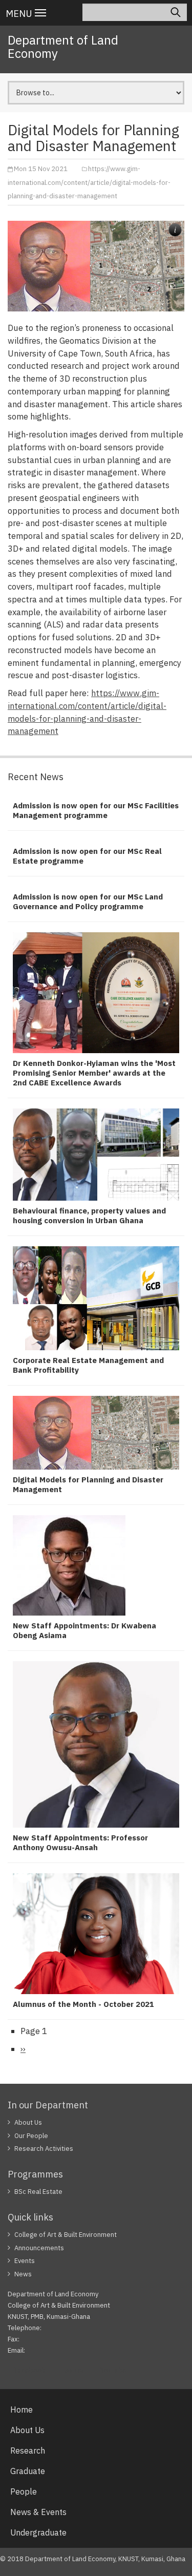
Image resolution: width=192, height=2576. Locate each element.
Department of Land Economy (63, 47)
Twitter (72, 2370)
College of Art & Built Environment (66, 2235)
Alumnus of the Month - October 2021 (83, 2004)
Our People (31, 2136)
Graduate (28, 2471)
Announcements (39, 2248)
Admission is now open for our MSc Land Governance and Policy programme (88, 902)
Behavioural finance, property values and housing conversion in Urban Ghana (89, 1216)
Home (22, 2410)
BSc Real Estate (38, 2192)
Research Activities (44, 2149)
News (23, 2274)
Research (28, 2451)
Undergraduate (38, 2532)
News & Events (38, 2512)
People (24, 2491)
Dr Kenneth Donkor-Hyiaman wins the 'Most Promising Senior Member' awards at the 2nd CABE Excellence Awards (94, 1073)
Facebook (30, 2370)
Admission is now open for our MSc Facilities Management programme (96, 810)
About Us (28, 2122)
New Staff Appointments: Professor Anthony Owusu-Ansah (80, 1842)
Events (25, 2261)
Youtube (113, 2370)
